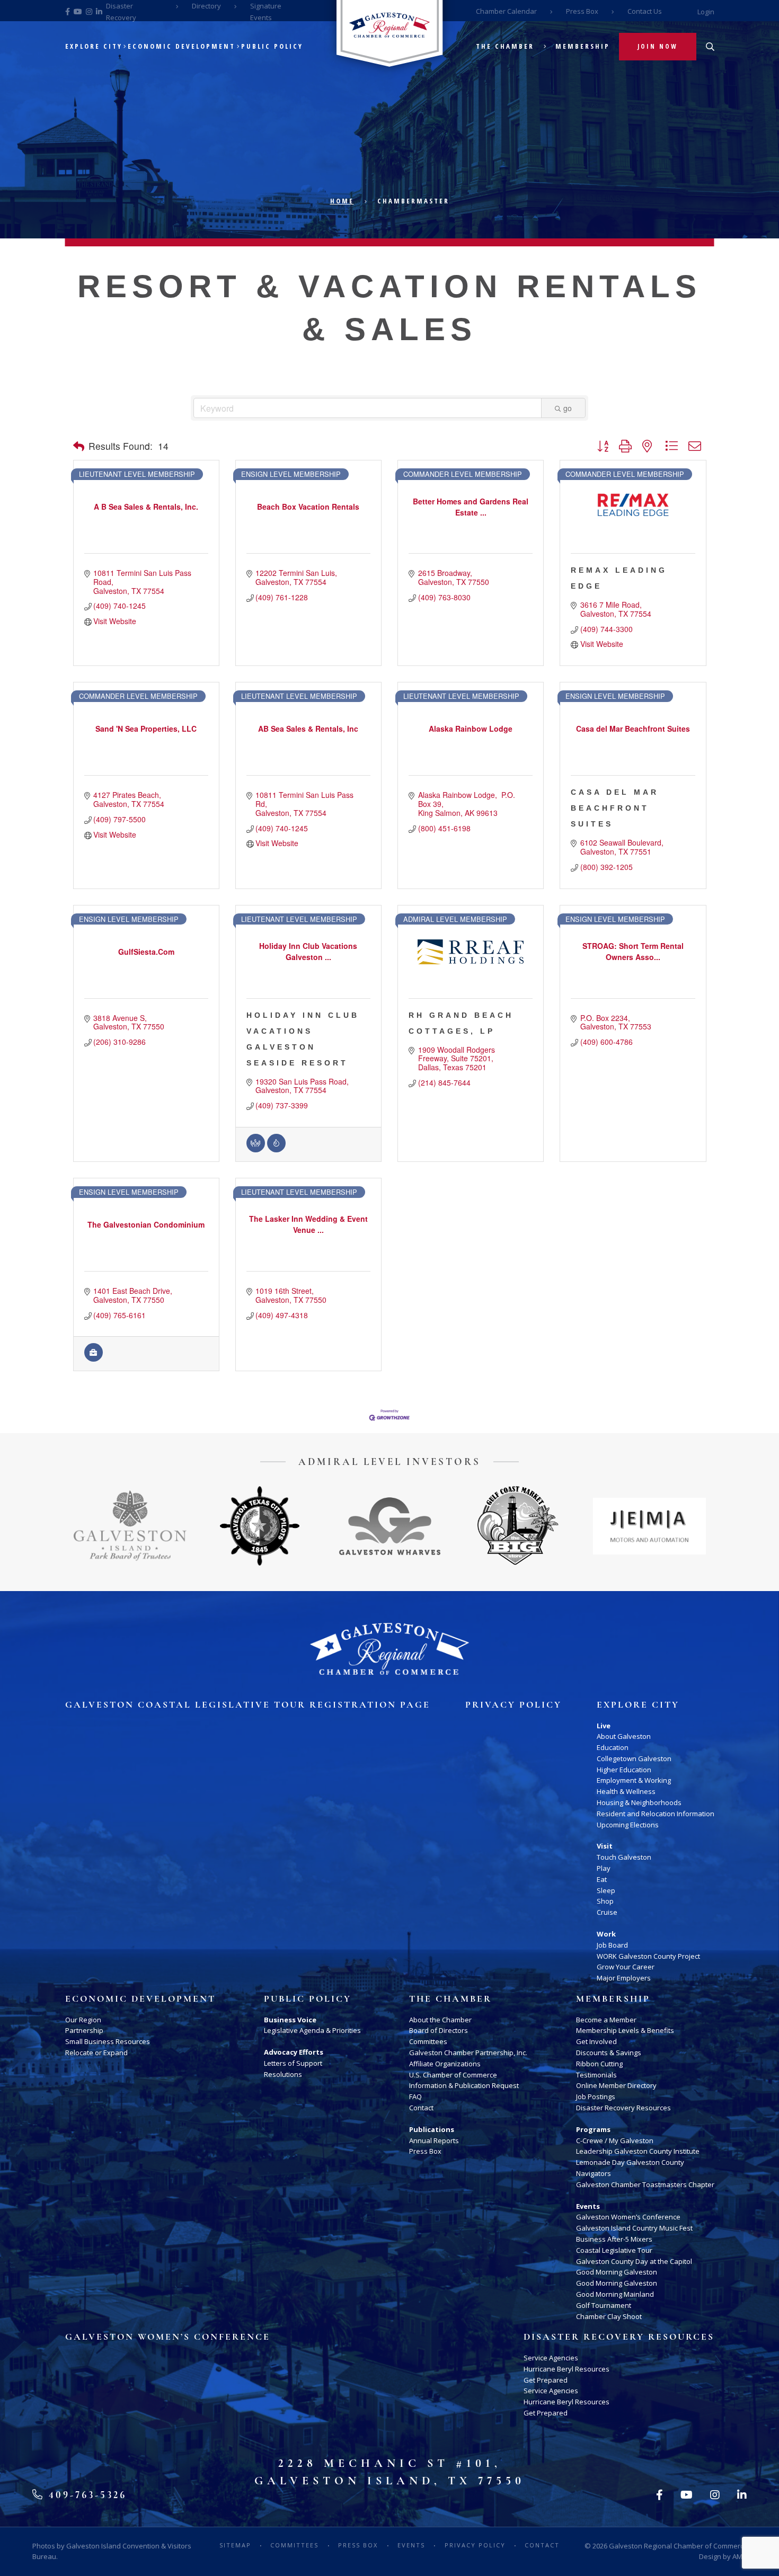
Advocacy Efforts (294, 2052)
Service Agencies (551, 2358)
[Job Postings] (94, 1358)
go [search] (568, 408)
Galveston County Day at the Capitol (634, 2261)
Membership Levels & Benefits (625, 2030)
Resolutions (283, 2074)
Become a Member (606, 2020)
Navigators (594, 2173)
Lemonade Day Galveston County (630, 2162)
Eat (602, 1879)
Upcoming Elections (628, 1825)
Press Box (582, 11)
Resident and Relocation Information (656, 1814)
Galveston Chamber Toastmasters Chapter (645, 2184)
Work (606, 1934)
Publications (432, 2129)
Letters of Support (293, 2063)
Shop (605, 1901)
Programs (593, 2129)
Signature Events (266, 12)
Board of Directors (439, 2030)
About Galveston (624, 1736)
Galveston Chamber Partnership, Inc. (468, 2053)
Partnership (84, 2030)
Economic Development (182, 46)
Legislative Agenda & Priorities (312, 2030)
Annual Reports (434, 2140)
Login (706, 12)
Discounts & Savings (609, 2053)
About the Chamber (440, 2020)
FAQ (415, 2097)
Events (588, 2206)
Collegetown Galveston (634, 1758)
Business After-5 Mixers (614, 2239)
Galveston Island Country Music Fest (634, 2228)
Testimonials (596, 2075)
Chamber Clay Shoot (609, 2316)
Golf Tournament (604, 2305)
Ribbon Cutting (599, 2064)
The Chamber (505, 46)
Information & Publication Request (464, 2085)
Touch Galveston (624, 1857)
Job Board (612, 1945)
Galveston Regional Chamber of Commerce (678, 2546)
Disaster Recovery (121, 12)
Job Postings (596, 2097)
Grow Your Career (626, 1967)
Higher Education (624, 1770)
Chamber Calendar (506, 11)
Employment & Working (634, 1780)
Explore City (94, 46)
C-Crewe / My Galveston (615, 2140)
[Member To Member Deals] (256, 1149)
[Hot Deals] (276, 1149)
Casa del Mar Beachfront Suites (615, 808)
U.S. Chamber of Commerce (453, 2075)
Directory (206, 6)
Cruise (607, 1912)
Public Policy (272, 46)
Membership (583, 46)
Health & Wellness (626, 1791)
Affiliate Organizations (445, 2064)
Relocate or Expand (96, 2053)
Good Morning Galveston (617, 2272)
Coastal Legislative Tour (614, 2250)
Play (604, 1868)
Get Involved (596, 2041)
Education (613, 1747)
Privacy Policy (514, 1705)
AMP (740, 2556)
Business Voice (290, 2020)
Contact (421, 2108)
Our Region (83, 2020)
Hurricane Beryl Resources (566, 2369)
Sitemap (235, 2545)
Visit (605, 1846)
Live (604, 1726)
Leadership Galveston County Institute (638, 2151)
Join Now (658, 46)
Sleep (606, 1890)
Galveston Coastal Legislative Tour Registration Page (248, 1705)
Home (342, 201)
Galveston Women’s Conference (628, 2217)
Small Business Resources (108, 2041)
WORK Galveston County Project (648, 1956)
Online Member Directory (616, 2085)
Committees (428, 2041)
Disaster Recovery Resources (623, 2108)
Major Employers (624, 1978)
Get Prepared (546, 2380)
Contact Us (645, 11)
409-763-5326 (86, 2495)
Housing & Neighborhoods (639, 1802)
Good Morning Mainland (615, 2294)
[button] (79, 446)
